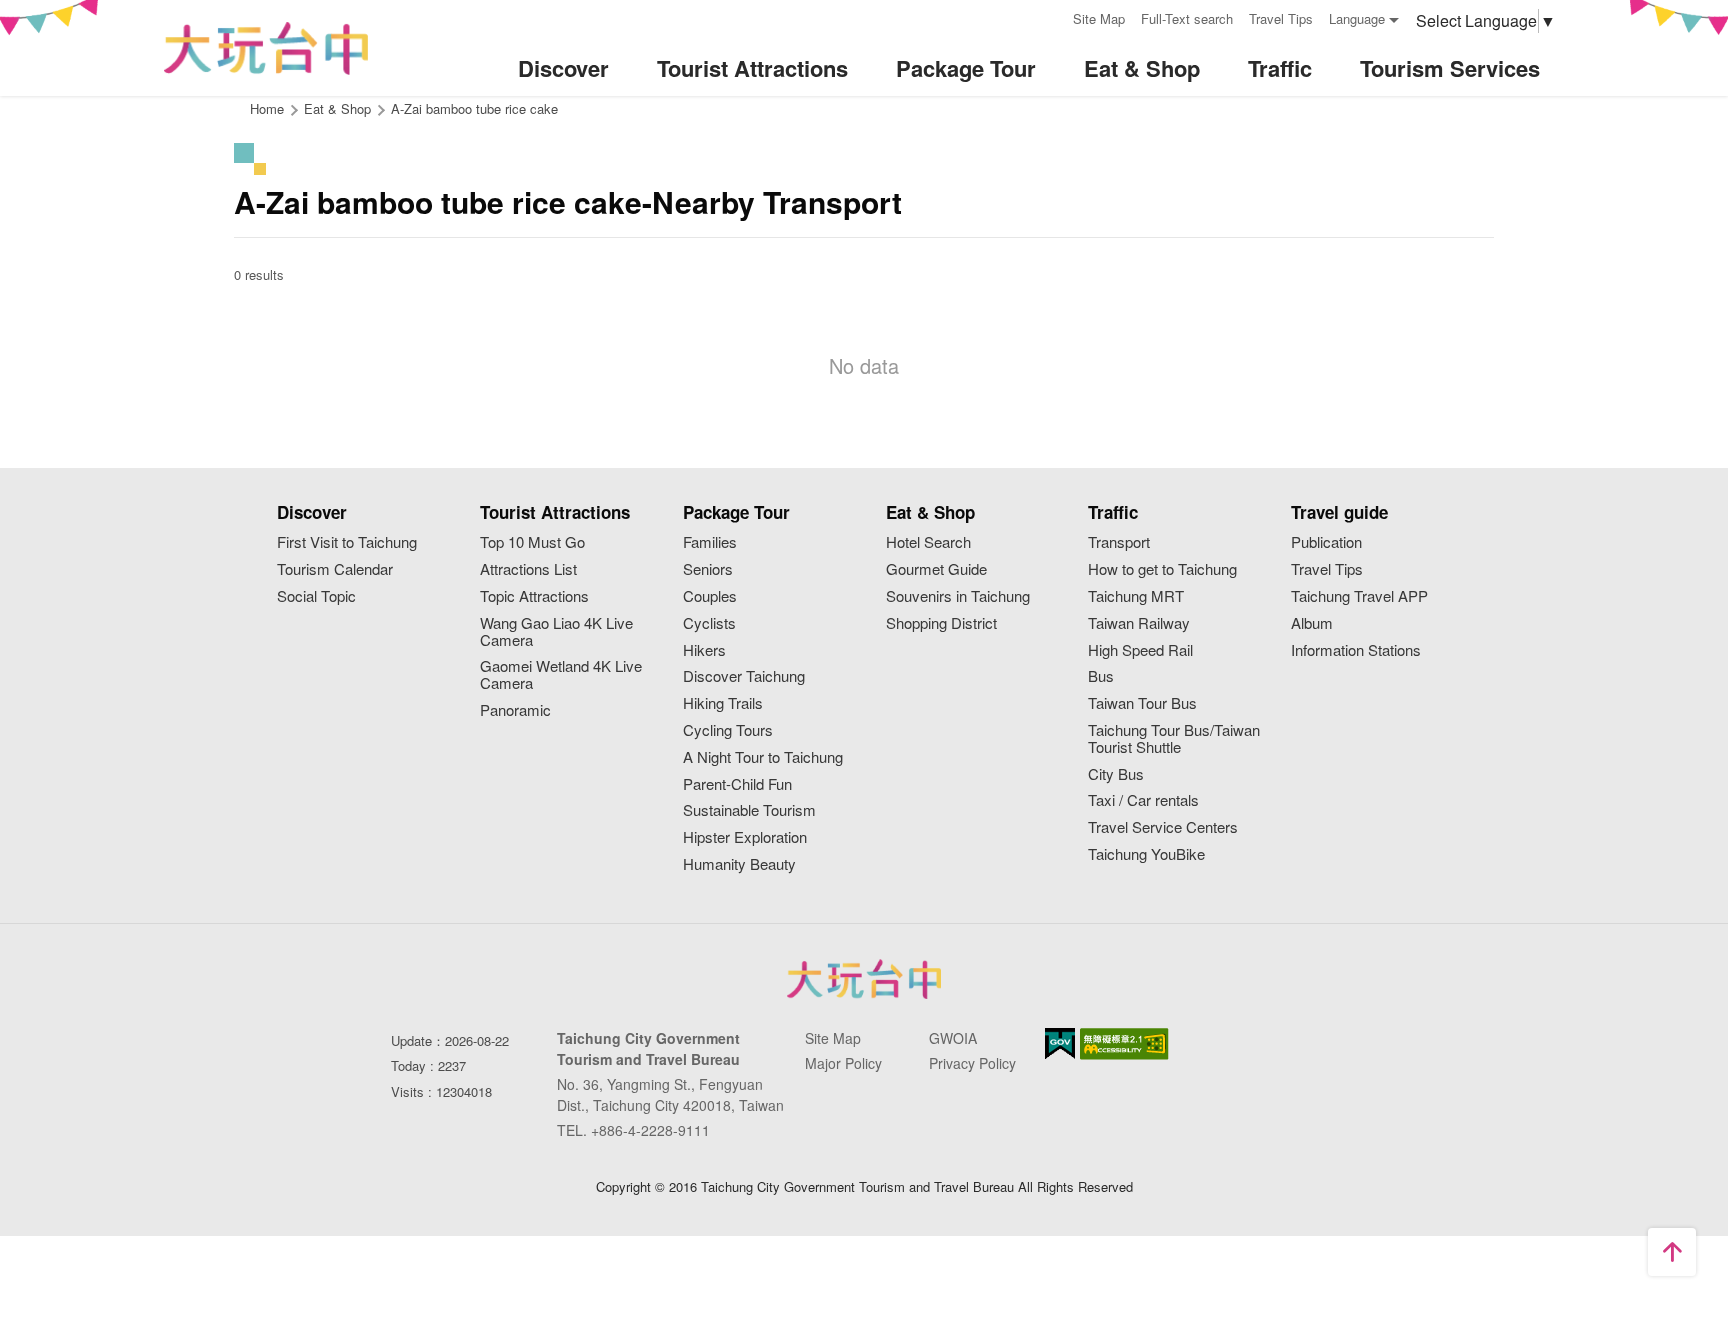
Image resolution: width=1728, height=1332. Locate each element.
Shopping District (941, 623)
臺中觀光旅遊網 (266, 48)
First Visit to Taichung (347, 542)
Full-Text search (1187, 18)
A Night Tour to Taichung (763, 757)
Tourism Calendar (335, 569)
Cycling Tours (728, 730)
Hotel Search (928, 542)
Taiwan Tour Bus (1142, 703)
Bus (1101, 676)
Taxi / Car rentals (1143, 800)
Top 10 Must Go (532, 542)
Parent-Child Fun (737, 784)
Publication (1326, 542)
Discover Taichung (744, 676)
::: (1051, 16)
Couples (710, 596)
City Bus (1116, 774)
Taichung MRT (1136, 596)
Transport (1119, 542)
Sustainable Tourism (749, 810)
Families (710, 542)
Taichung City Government (864, 979)
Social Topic (316, 596)
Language (1357, 18)
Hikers (704, 650)
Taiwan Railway (1139, 623)
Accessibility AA (1124, 1044)
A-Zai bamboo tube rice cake (474, 108)
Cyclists (709, 623)
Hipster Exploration (745, 837)
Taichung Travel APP (1359, 596)
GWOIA (953, 1038)
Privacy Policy (972, 1063)
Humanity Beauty (739, 864)
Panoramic (515, 710)
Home (267, 108)
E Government (1060, 1043)
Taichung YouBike (1146, 854)
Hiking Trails (723, 703)
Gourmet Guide (936, 569)
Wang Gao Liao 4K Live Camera (556, 632)
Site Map (1099, 18)
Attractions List (528, 569)
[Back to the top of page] (1672, 1252)
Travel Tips (1281, 18)
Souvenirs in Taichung (958, 596)
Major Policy (843, 1063)
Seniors (708, 569)
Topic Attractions (534, 596)
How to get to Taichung (1162, 569)
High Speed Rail (1140, 650)
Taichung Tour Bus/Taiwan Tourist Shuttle (1174, 739)
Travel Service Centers (1163, 827)
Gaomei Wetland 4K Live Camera (561, 675)
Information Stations (1356, 650)
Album (1312, 623)
